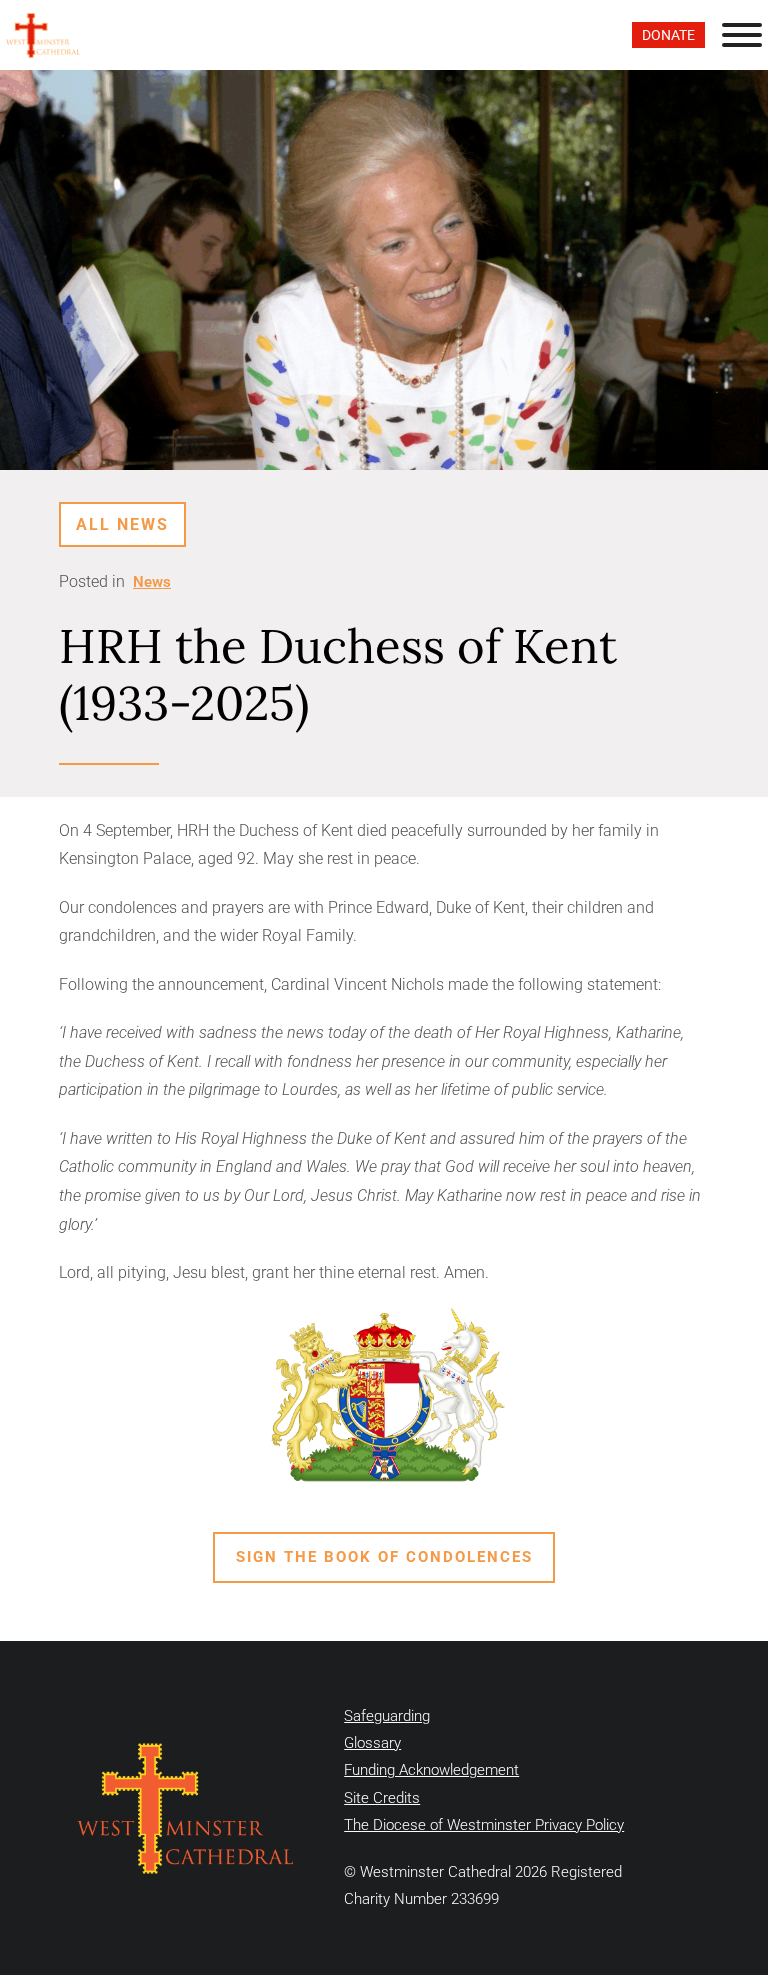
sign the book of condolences (384, 1557)
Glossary (372, 1743)
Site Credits (382, 1798)
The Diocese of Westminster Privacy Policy (484, 1825)
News (152, 582)
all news (122, 524)
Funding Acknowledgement (431, 1770)
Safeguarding (387, 1716)
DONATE (668, 35)
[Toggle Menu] (742, 35)
